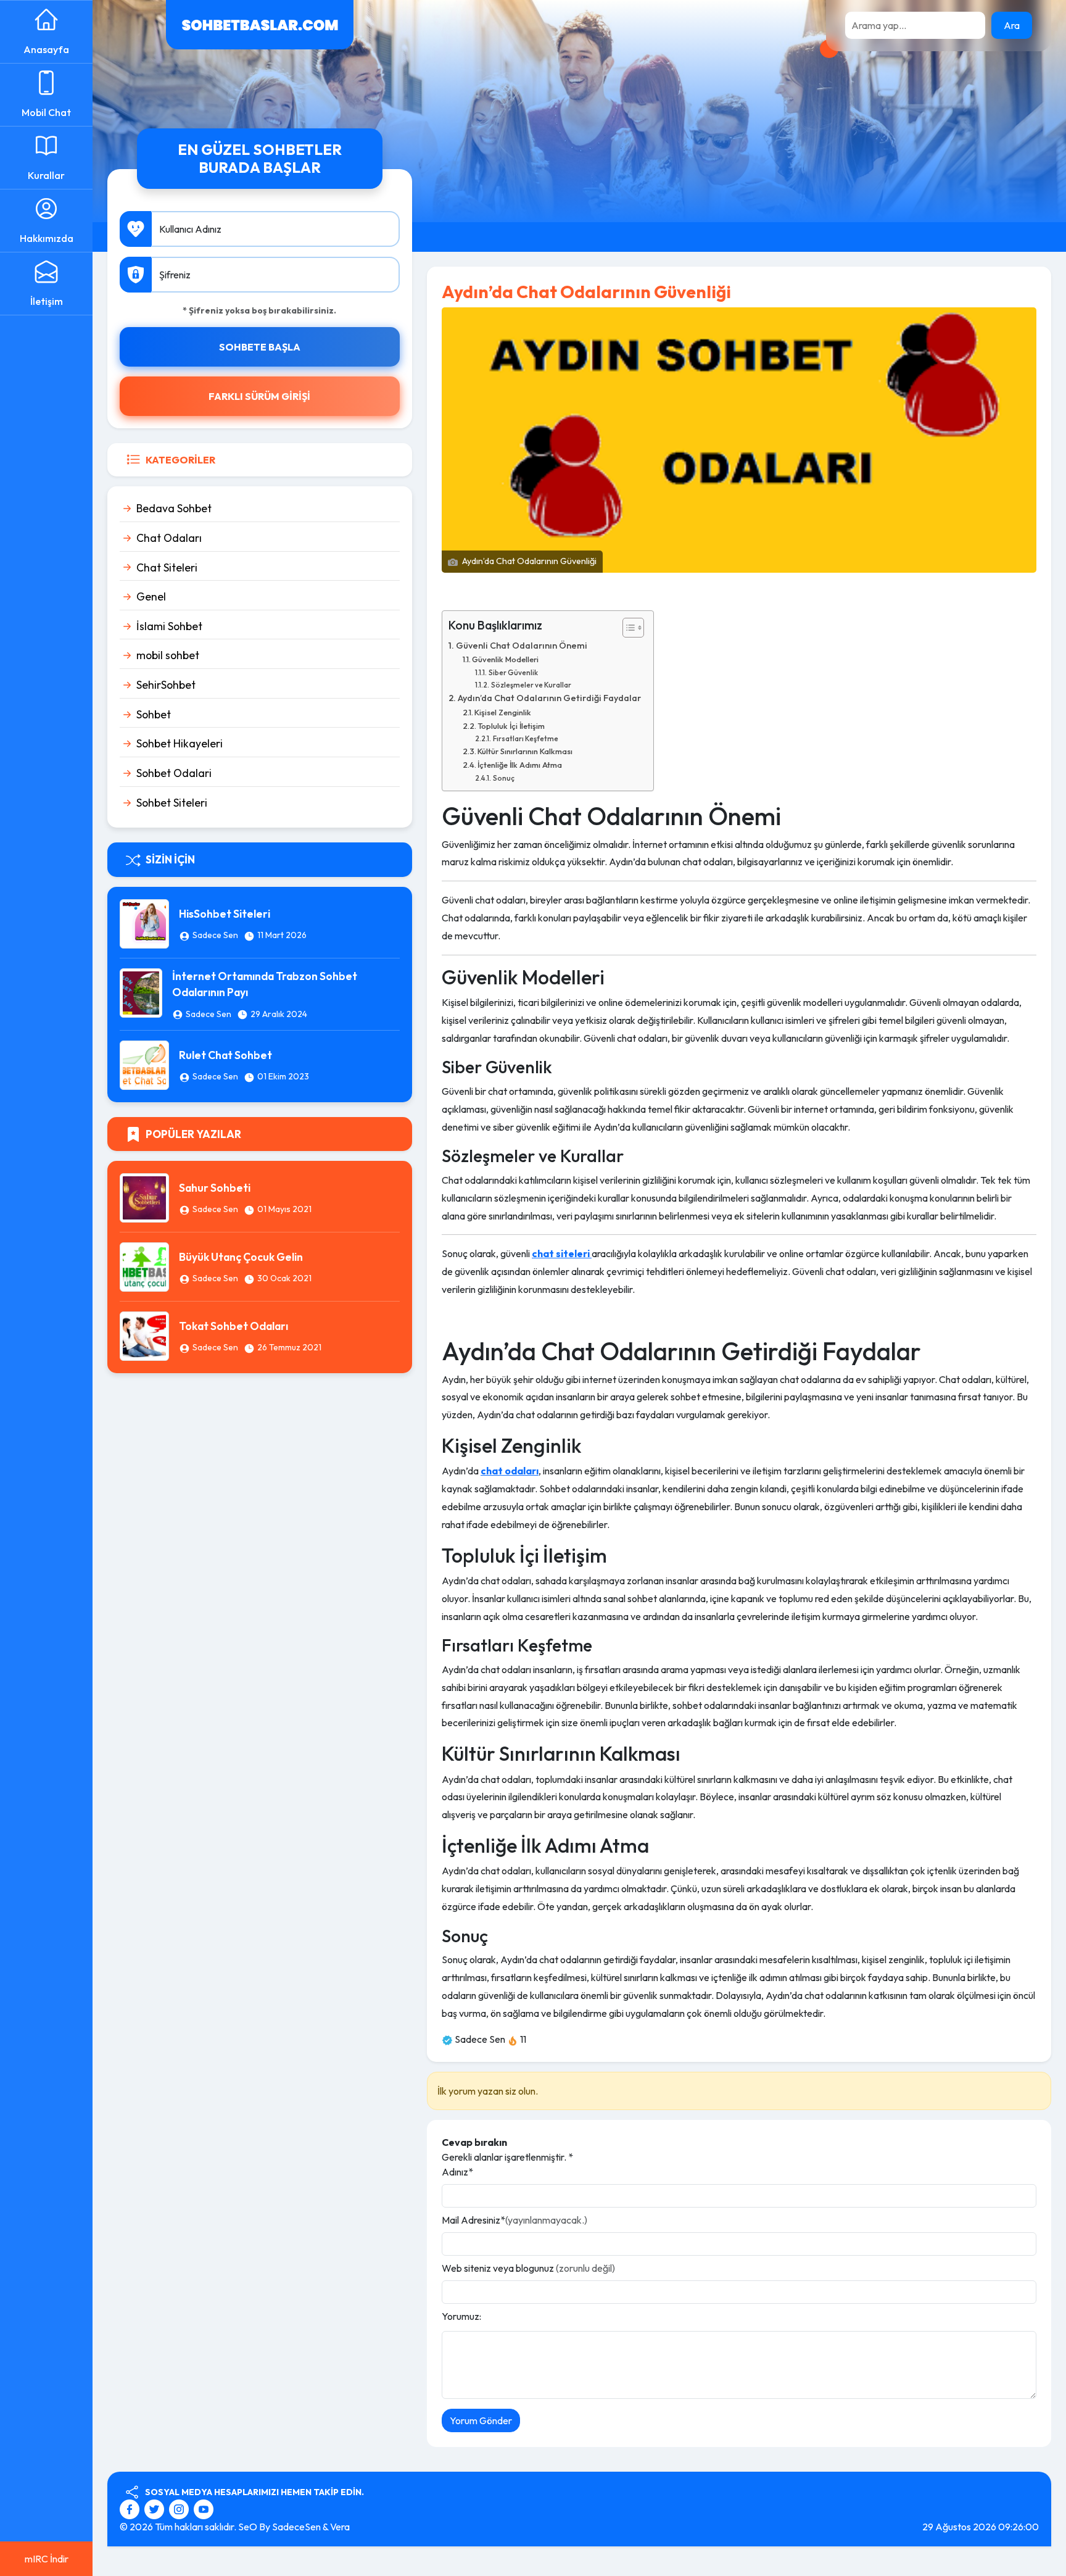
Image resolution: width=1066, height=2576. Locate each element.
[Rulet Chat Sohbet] (144, 1064)
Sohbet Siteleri (172, 803)
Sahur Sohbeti (215, 1188)
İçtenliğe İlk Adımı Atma (520, 765)
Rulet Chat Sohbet (225, 1055)
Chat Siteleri (167, 567)
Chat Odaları (169, 538)
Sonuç (503, 778)
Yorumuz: (461, 2316)
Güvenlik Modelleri (505, 659)
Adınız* (457, 2172)
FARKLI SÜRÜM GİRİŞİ (259, 396)
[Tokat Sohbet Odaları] (144, 1335)
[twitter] (156, 2507)
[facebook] (131, 2507)
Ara (1012, 25)
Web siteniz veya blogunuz (528, 2268)
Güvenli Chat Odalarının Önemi (522, 646)
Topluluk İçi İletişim (511, 726)
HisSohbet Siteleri (225, 914)
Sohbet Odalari (174, 773)
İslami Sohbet (169, 626)
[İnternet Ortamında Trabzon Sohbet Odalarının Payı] (141, 992)
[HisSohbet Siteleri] (144, 923)
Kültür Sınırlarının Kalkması (525, 751)
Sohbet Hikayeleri (180, 743)
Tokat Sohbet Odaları (233, 1326)
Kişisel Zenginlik (503, 712)
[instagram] (180, 2507)
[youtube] (204, 2507)
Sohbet (154, 714)
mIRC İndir (47, 2559)
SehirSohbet (166, 685)
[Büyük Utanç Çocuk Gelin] (144, 1266)
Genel (151, 596)
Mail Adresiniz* (514, 2220)
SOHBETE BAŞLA (260, 347)
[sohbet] (260, 23)
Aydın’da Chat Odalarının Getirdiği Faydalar (549, 698)
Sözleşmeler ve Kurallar (531, 685)
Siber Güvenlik (513, 672)
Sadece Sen (215, 935)
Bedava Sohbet (174, 508)
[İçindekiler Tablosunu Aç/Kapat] (627, 628)
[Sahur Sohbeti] (144, 1197)
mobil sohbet (168, 655)
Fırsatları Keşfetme (525, 738)
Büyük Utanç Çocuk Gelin (241, 1257)
